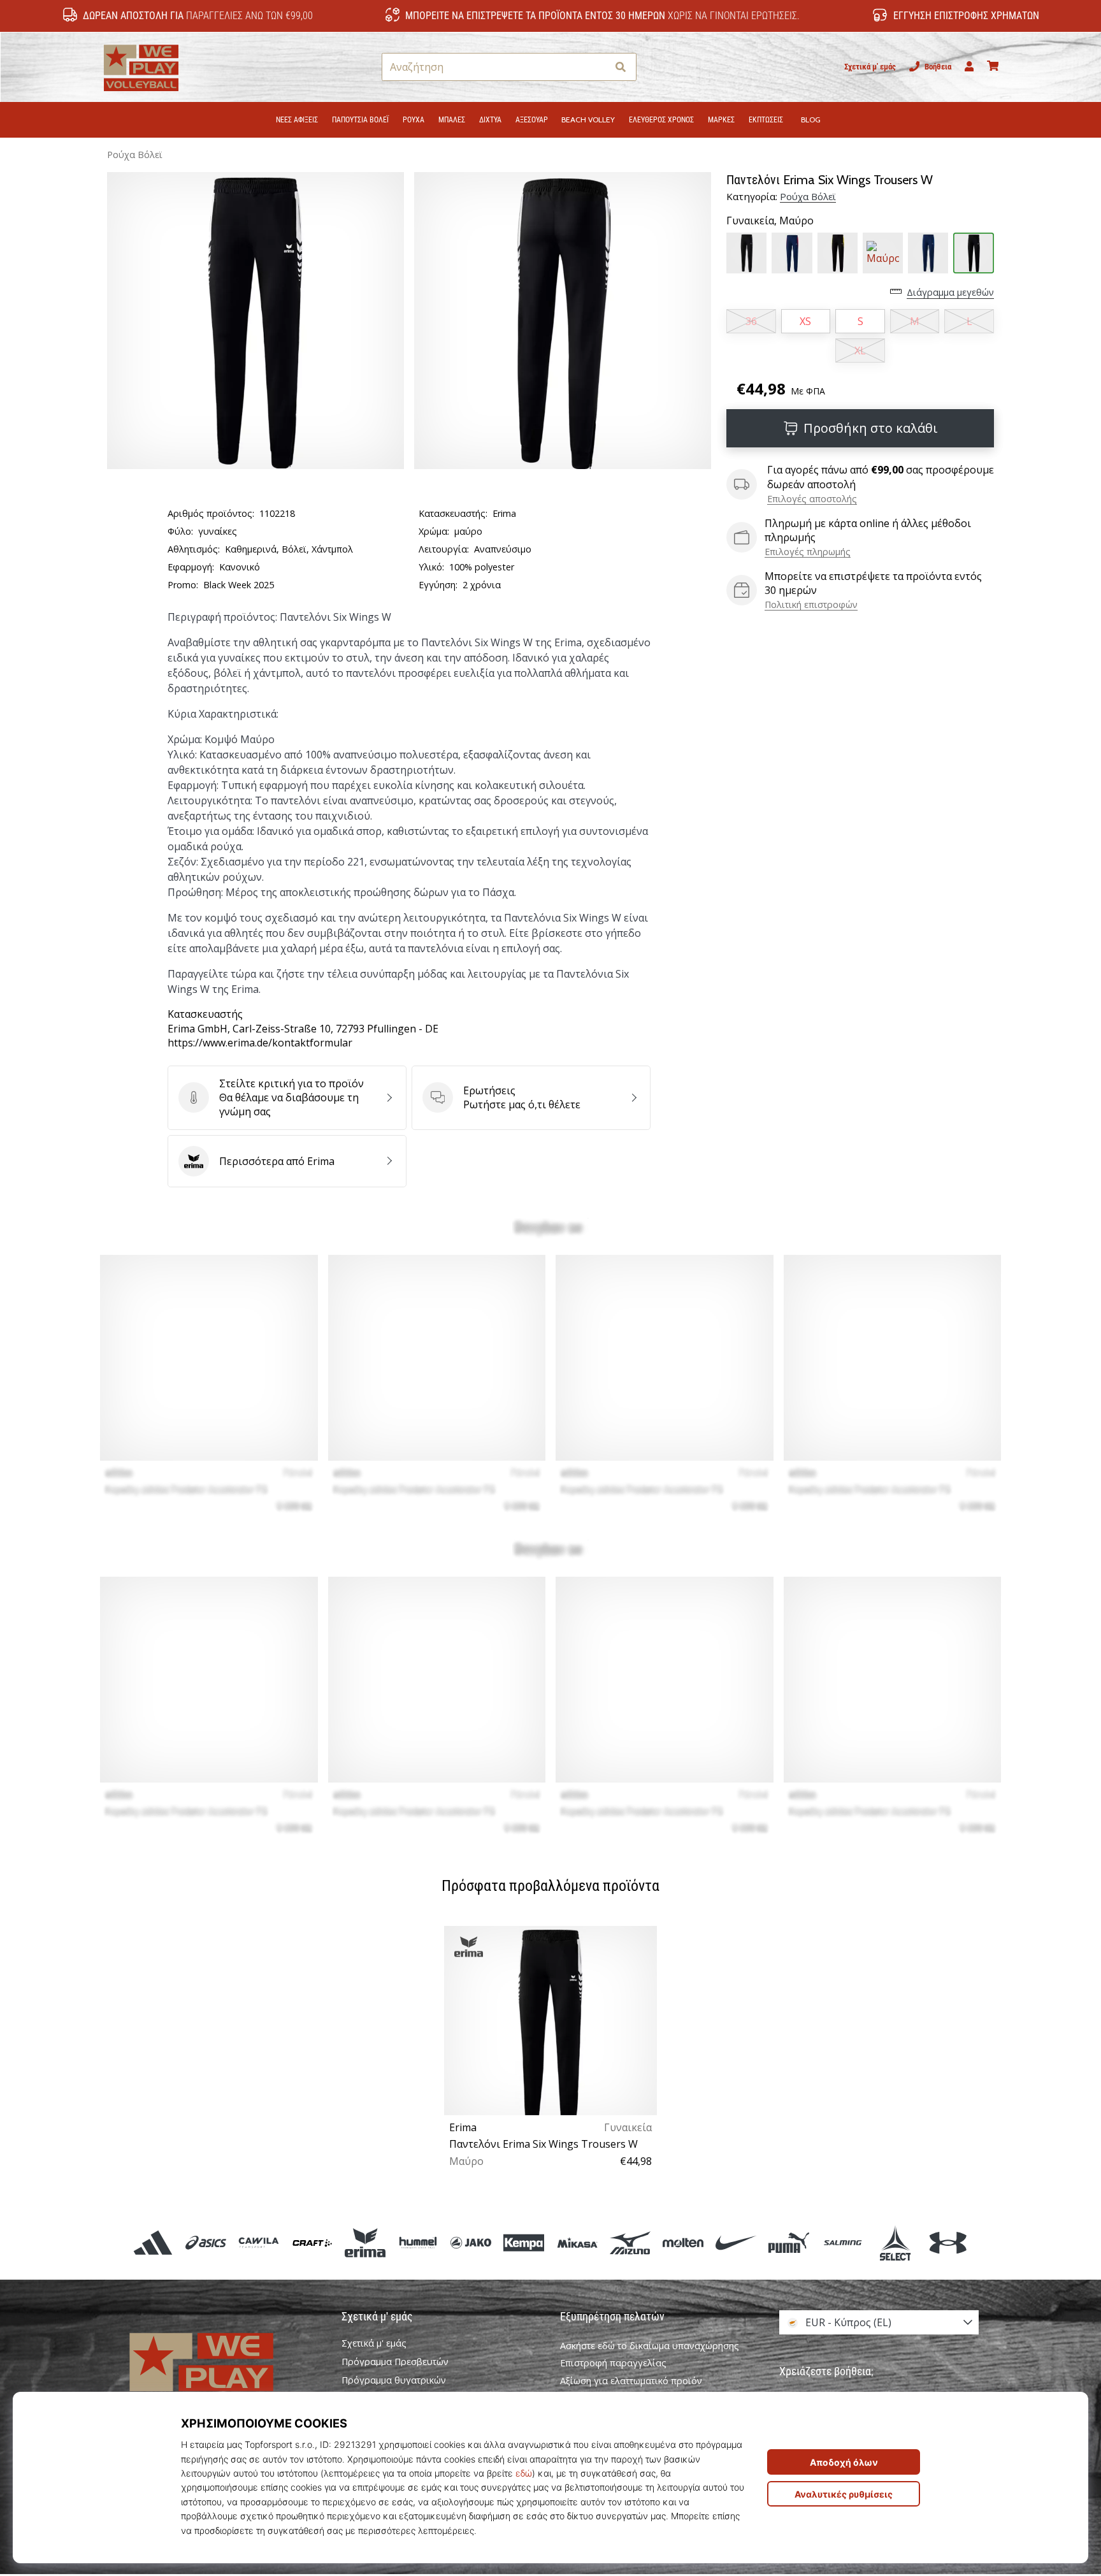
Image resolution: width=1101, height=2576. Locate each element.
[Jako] (471, 2242)
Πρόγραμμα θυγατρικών (394, 2380)
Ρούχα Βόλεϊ (135, 155)
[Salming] (842, 2242)
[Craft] (312, 2242)
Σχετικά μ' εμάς (870, 67)
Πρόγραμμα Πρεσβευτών (395, 2362)
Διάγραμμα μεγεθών (950, 292)
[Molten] (683, 2242)
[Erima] (365, 2242)
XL (860, 351)
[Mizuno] (630, 2242)
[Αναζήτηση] (621, 67)
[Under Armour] (948, 2242)
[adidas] (153, 2242)
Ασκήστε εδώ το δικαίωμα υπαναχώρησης (650, 2346)
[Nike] (736, 2242)
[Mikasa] (577, 2242)
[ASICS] (206, 2242)
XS (805, 321)
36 (751, 321)
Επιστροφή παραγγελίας (613, 2363)
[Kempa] (524, 2242)
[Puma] (789, 2242)
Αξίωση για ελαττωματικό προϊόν (631, 2381)
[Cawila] (259, 2242)
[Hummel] (418, 2242)
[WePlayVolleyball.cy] (222, 2376)
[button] (597, 67)
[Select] (895, 2242)
